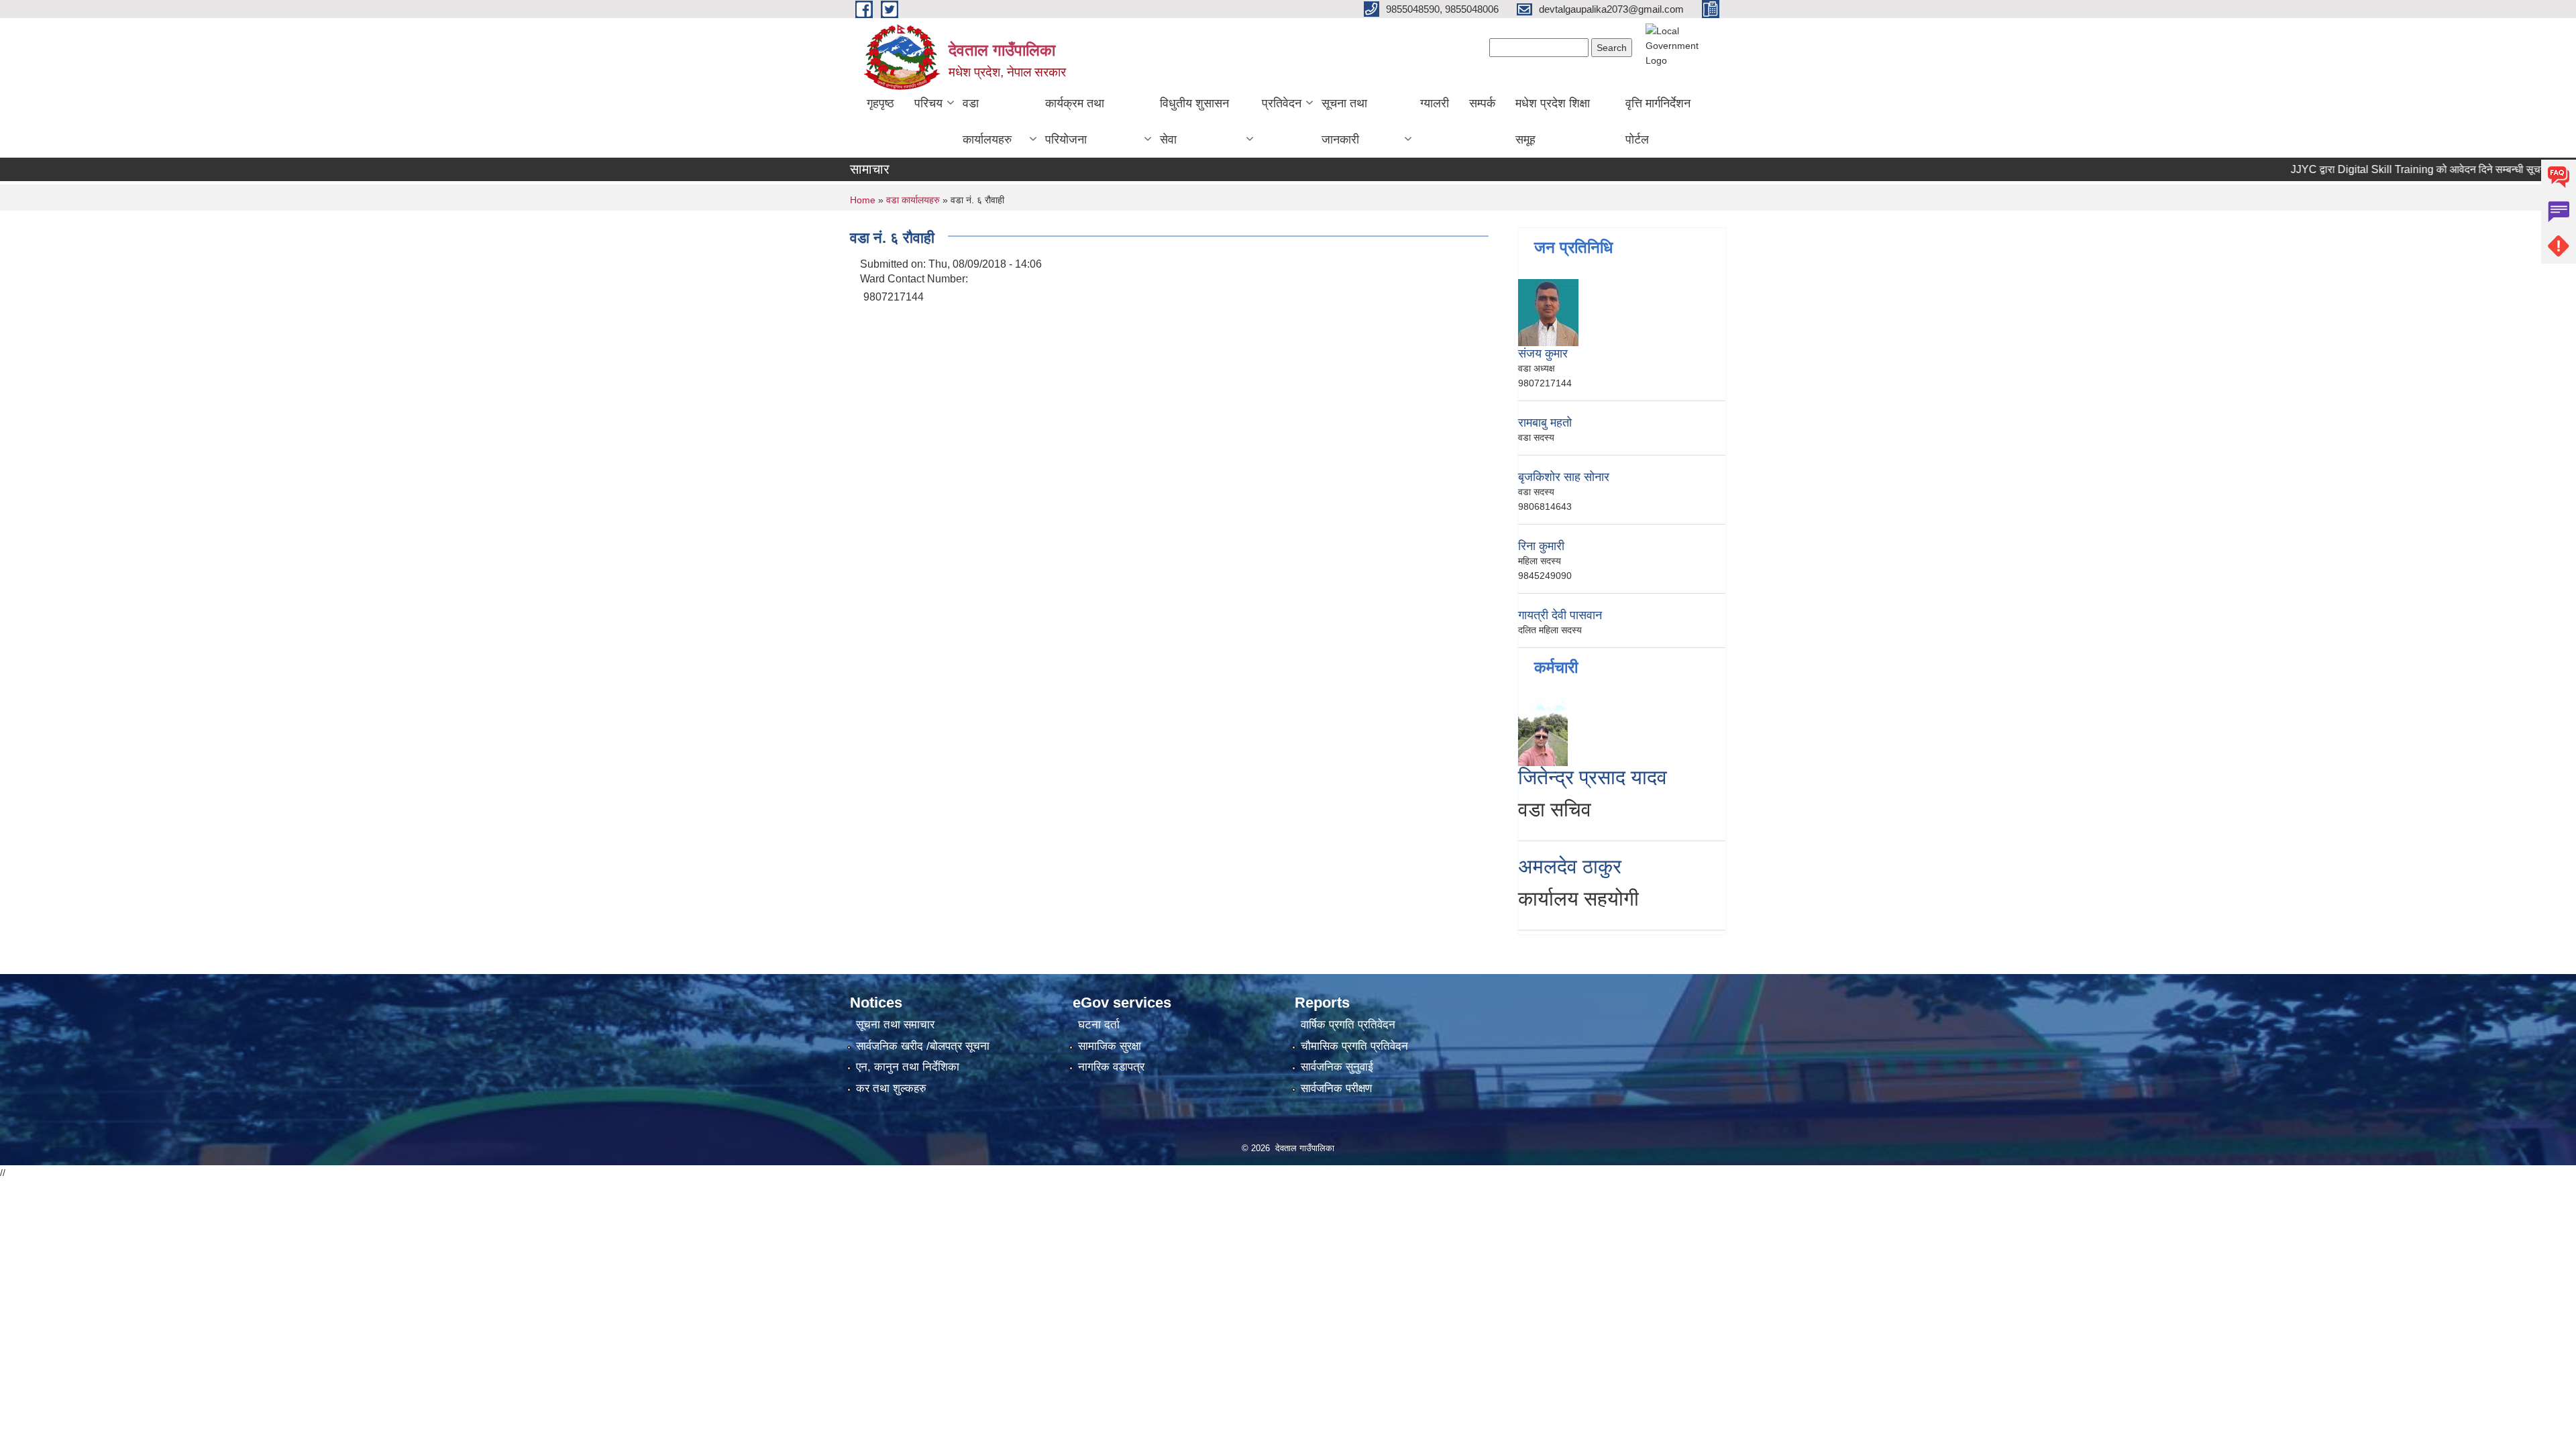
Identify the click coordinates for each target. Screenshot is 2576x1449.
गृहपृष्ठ (880, 103)
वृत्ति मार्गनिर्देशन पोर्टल (1658, 121)
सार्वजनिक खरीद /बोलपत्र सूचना (923, 1046)
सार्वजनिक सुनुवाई (1337, 1067)
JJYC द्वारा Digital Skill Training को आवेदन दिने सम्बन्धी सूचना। (2379, 169)
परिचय (928, 103)
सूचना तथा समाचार (895, 1025)
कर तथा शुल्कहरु (891, 1088)
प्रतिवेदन (1282, 103)
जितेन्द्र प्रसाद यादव (1593, 777)
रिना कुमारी (1541, 546)
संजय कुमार (1543, 354)
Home (863, 200)
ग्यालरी (1435, 103)
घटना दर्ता (1099, 1025)
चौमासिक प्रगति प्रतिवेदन (1354, 1046)
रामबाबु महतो (1545, 423)
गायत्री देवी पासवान (1560, 615)
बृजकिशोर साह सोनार (1564, 477)
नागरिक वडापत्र (1111, 1067)
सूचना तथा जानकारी (1344, 121)
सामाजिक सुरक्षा (1110, 1046)
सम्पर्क (1482, 103)
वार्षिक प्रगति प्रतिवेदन (1348, 1025)
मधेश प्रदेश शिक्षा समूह (1553, 121)
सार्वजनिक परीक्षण (1336, 1088)
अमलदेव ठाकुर (1570, 866)
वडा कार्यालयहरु (987, 121)
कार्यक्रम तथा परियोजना (1075, 121)
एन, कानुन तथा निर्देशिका (908, 1067)
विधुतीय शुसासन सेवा (1194, 121)
